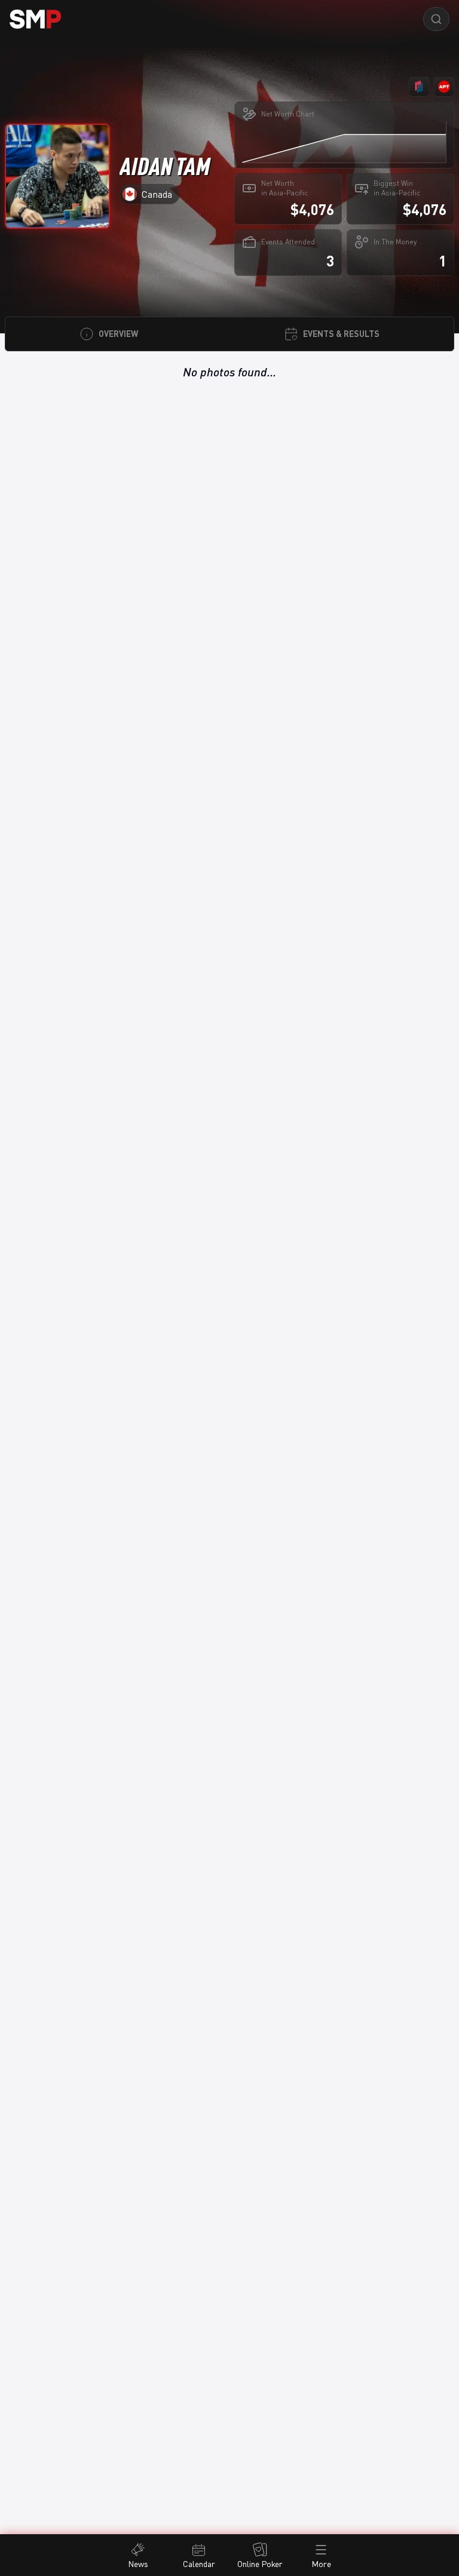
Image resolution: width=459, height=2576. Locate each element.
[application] (344, 142)
